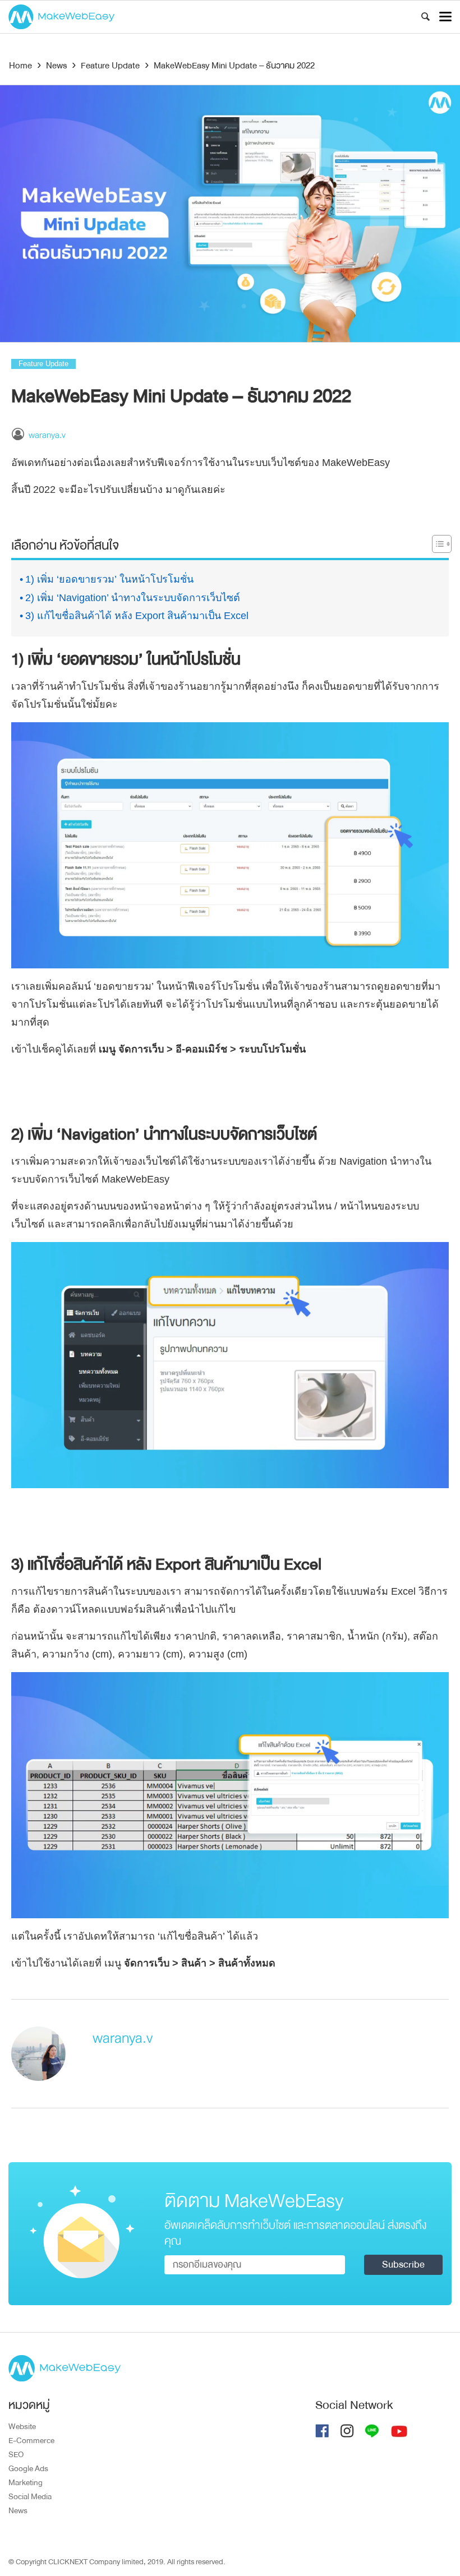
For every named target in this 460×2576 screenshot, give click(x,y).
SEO (16, 2454)
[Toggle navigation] (445, 17)
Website (22, 2426)
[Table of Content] (442, 544)
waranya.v (47, 435)
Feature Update (43, 364)
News (18, 2510)
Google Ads (28, 2468)
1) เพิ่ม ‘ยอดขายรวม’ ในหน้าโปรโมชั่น (109, 579)
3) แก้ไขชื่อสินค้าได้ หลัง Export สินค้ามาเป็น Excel (138, 616)
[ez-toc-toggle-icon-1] (436, 546)
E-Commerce (31, 2440)
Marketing (26, 2482)
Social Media (30, 2496)
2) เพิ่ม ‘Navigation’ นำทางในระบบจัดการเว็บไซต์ (134, 598)
